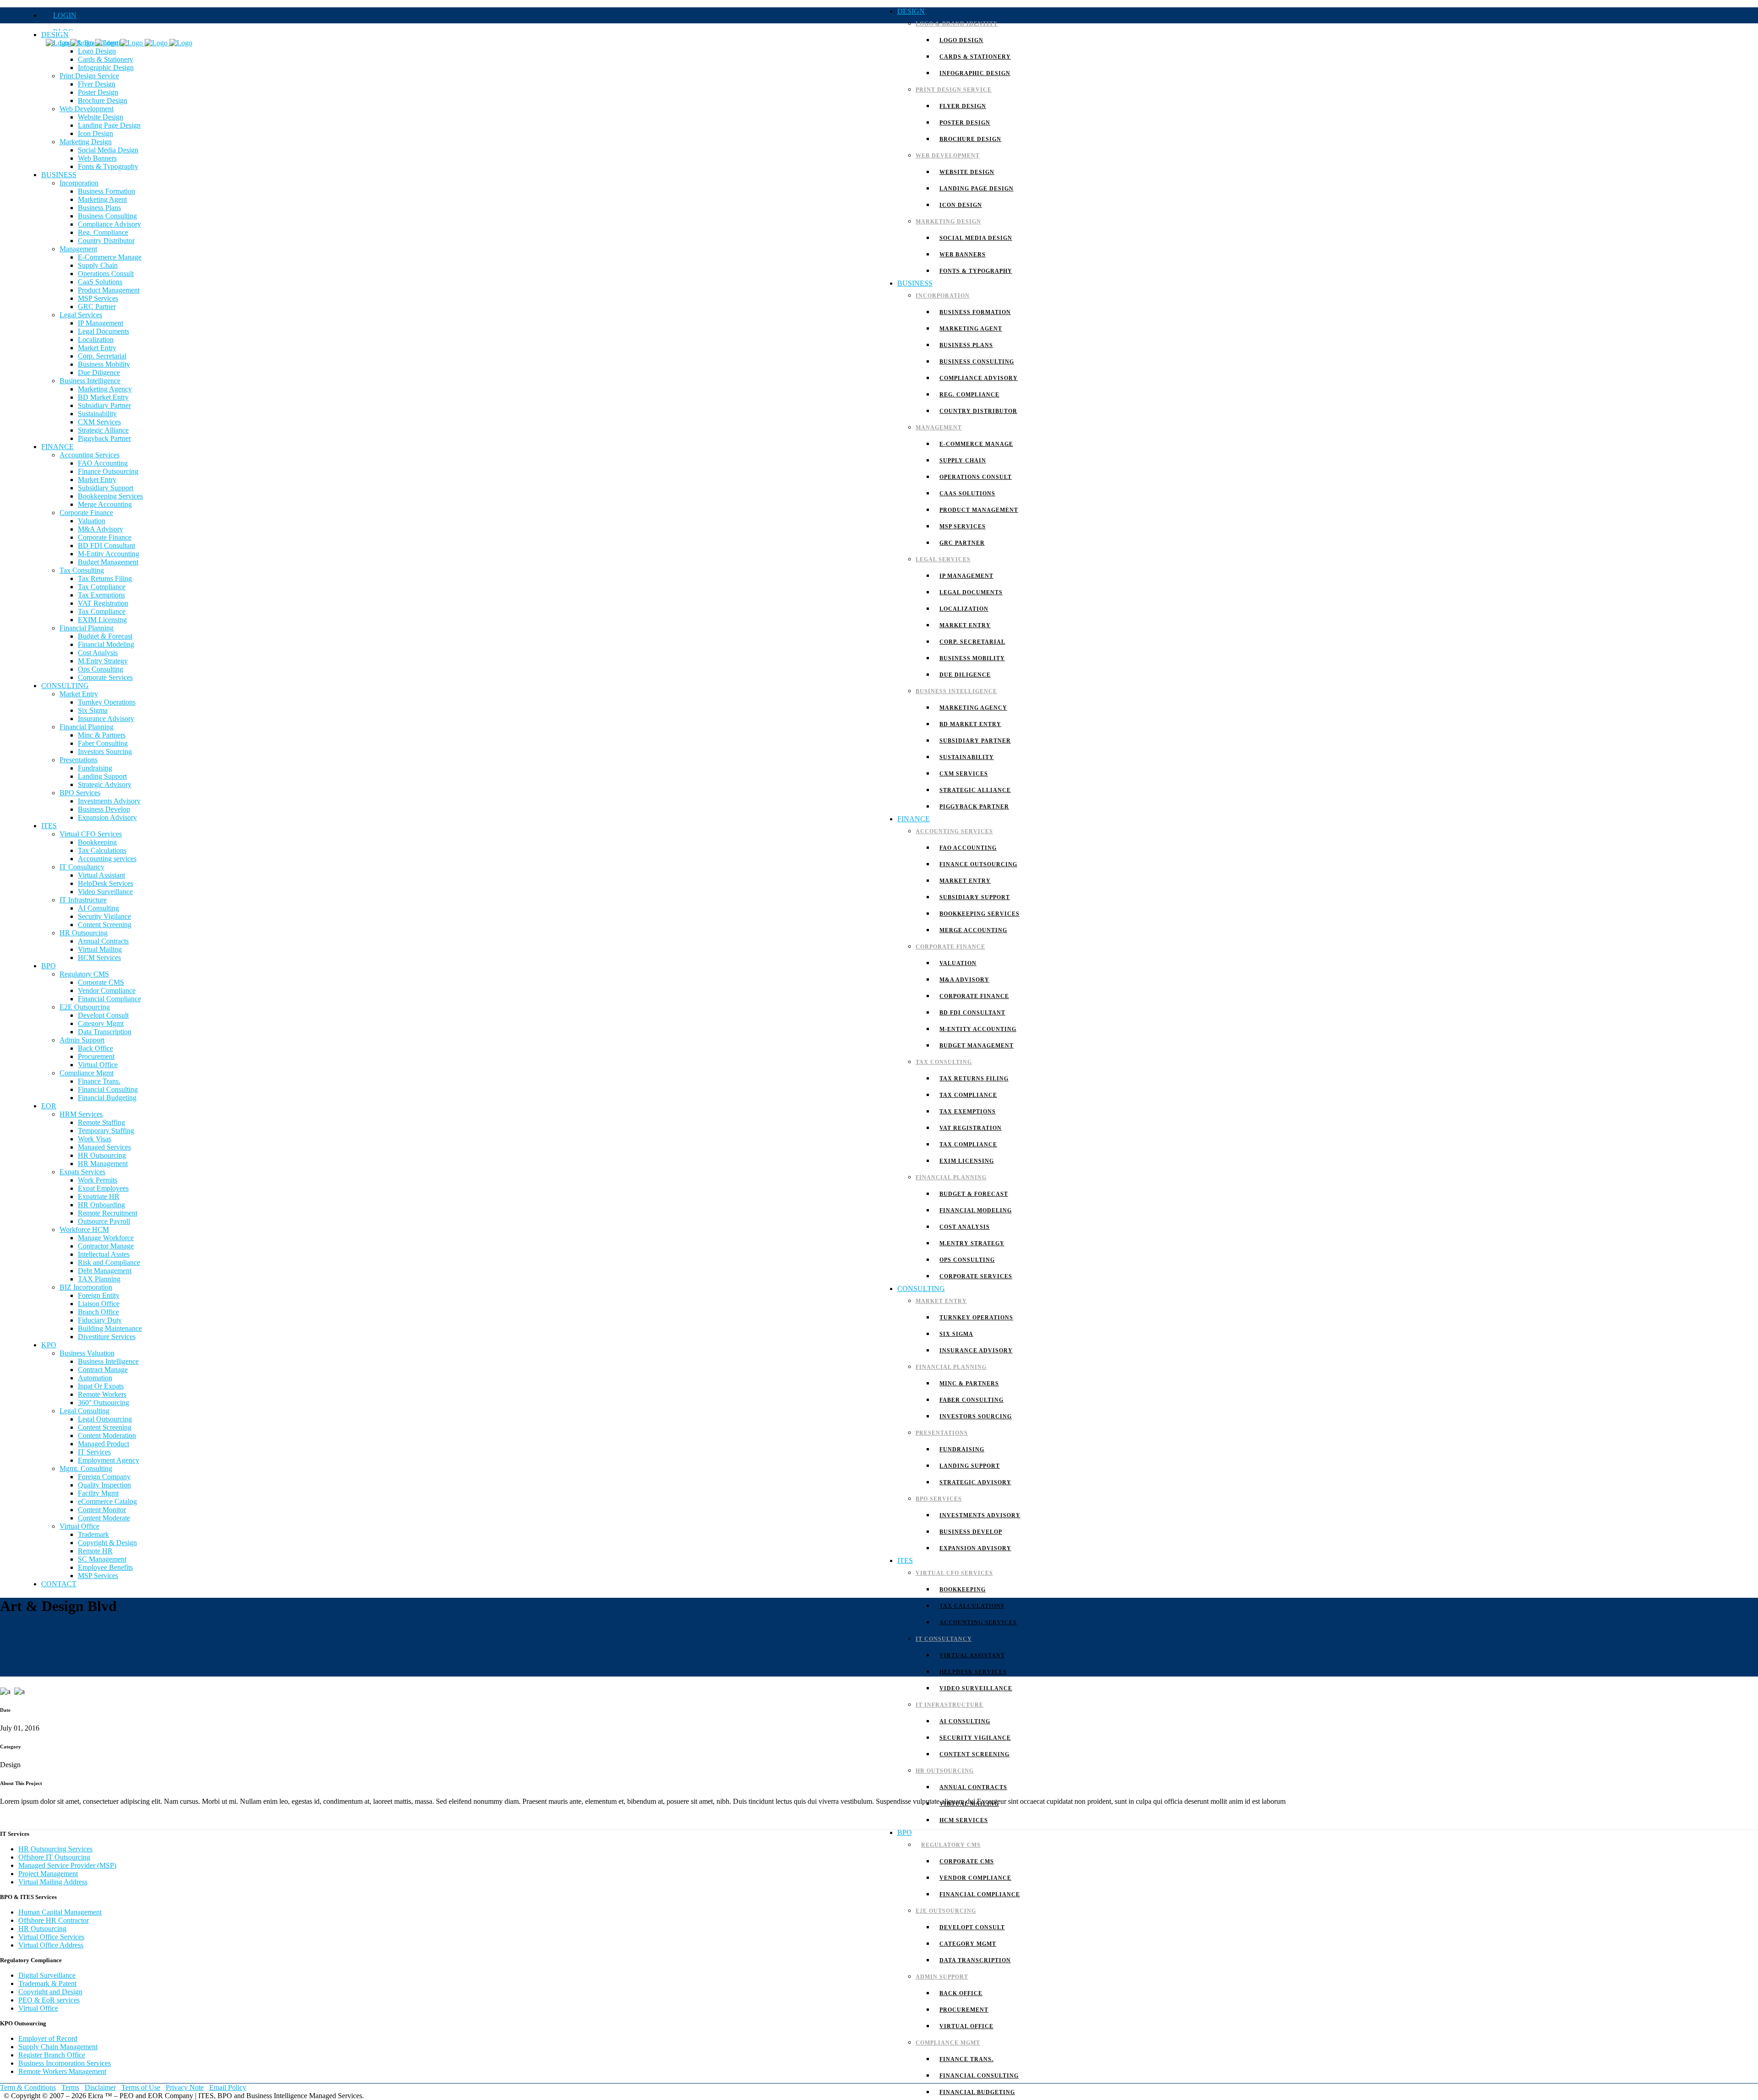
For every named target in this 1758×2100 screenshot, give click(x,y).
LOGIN (65, 15)
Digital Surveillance (47, 1975)
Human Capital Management (60, 1912)
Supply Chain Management (58, 2047)
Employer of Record (48, 2038)
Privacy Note (185, 2087)
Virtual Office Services (51, 1937)
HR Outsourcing (42, 1929)
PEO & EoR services (49, 2000)
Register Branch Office (52, 2055)
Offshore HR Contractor (54, 1920)
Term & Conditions (28, 2087)
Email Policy (228, 2087)
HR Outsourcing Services (55, 1849)
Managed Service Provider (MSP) (67, 1865)
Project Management (48, 1874)
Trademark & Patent (47, 1983)
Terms (70, 2087)
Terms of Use (141, 2087)
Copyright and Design (50, 1992)
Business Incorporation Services (65, 2063)
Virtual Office (38, 2008)
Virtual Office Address (51, 1945)
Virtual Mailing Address (53, 1882)
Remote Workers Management (62, 2071)
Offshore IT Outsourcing (54, 1857)
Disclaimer (100, 2087)
